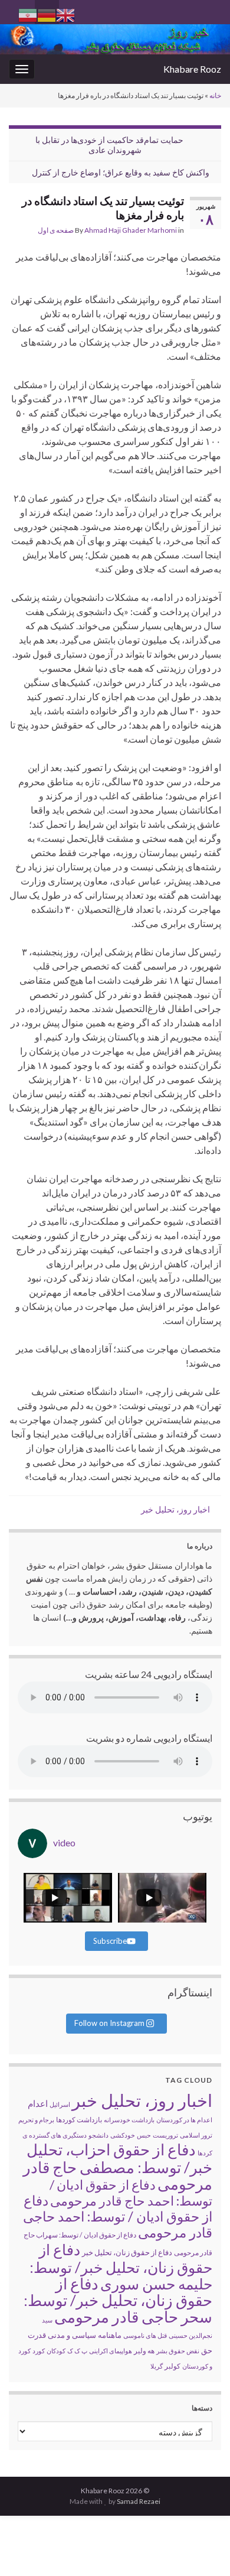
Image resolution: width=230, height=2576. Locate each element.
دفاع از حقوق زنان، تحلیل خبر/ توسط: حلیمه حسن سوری (121, 2266)
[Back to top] (27, 2549)
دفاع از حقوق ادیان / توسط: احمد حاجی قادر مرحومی (118, 2216)
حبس (144, 2135)
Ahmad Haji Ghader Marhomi (131, 230)
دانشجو (98, 2135)
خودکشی (123, 2135)
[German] (47, 14)
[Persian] (28, 14)
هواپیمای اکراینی (111, 2351)
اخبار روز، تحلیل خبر (175, 1509)
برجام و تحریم (36, 2120)
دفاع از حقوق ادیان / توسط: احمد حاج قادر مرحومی (131, 2193)
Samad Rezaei (139, 2501)
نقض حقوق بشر (178, 2351)
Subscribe (110, 1941)
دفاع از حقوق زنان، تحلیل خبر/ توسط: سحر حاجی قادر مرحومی (118, 2300)
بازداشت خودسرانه (129, 2120)
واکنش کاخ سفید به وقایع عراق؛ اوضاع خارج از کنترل (121, 172)
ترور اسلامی (196, 2135)
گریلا (157, 2366)
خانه (215, 95)
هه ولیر (144, 2351)
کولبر (172, 2366)
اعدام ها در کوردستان (184, 2120)
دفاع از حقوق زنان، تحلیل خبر (127, 2252)
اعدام (38, 2103)
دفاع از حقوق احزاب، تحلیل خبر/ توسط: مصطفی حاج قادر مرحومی (118, 2167)
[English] (65, 14)
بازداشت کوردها (79, 2120)
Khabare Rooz (192, 69)
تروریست (165, 2135)
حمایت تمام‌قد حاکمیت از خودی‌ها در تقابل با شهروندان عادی (109, 145)
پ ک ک (77, 2351)
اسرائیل (60, 2104)
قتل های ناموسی (145, 2335)
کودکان (56, 2351)
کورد (39, 2351)
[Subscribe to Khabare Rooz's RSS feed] (14, 10)
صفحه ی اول (56, 230)
